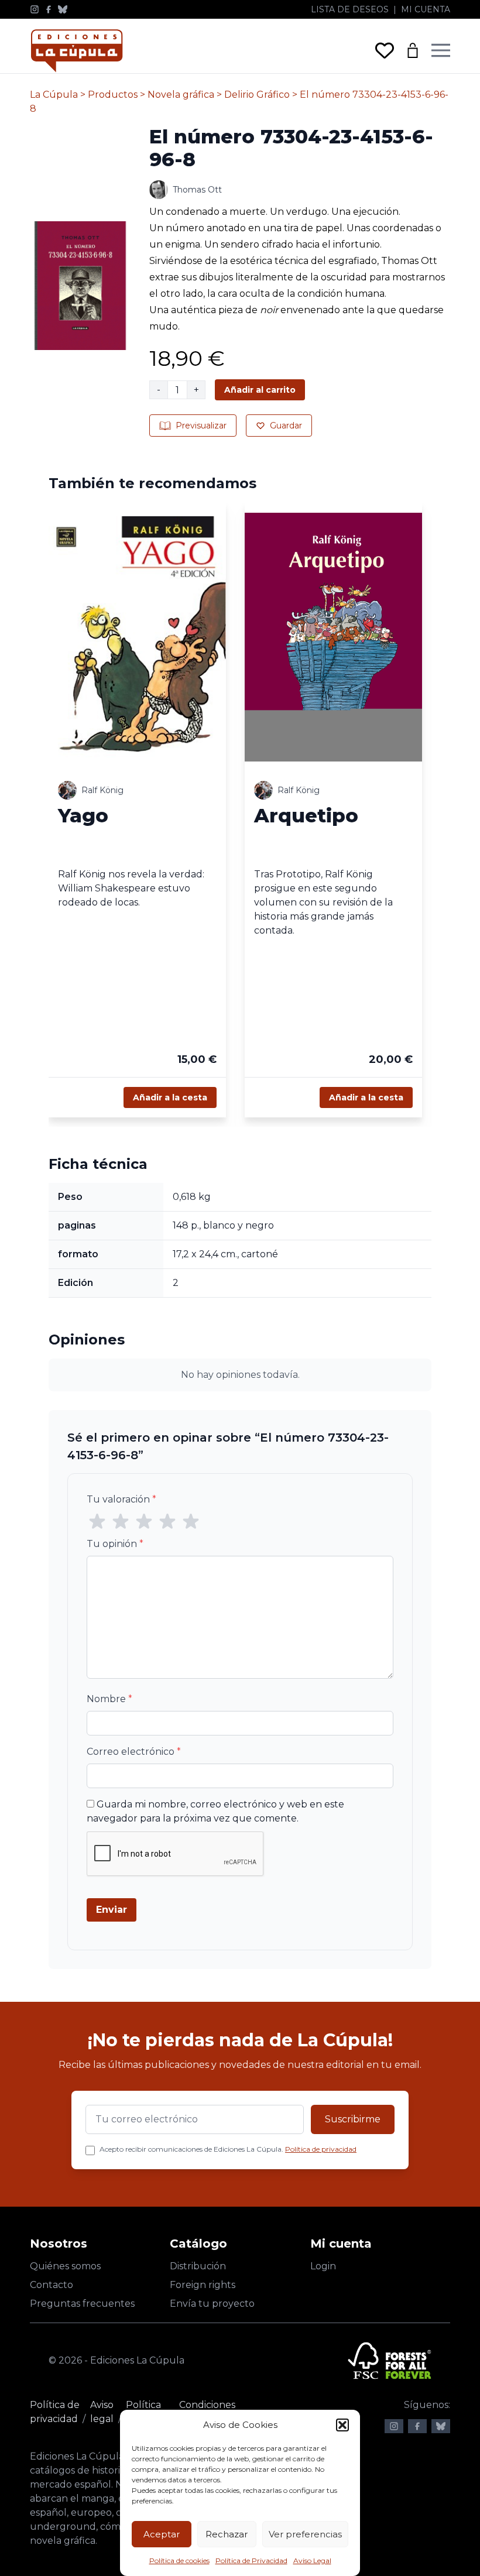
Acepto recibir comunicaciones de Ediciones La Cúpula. (228, 2149)
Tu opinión (115, 1544)
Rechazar (227, 2534)
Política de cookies (179, 2560)
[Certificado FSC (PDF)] (390, 2361)
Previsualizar (201, 426)
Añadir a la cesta (170, 1097)
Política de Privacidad (251, 2560)
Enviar (112, 1910)
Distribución (198, 2266)
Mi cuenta (426, 9)
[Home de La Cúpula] (77, 51)
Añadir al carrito (260, 390)
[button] (342, 2425)
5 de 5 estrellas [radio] (191, 1522)
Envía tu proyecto (212, 2304)
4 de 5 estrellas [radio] (167, 1522)
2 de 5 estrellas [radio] (121, 1522)
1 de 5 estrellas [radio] (97, 1522)
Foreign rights (203, 2285)
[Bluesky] (63, 9)
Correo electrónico (134, 1752)
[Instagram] (35, 9)
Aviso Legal (312, 2560)
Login (323, 2266)
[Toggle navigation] (441, 50)
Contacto (52, 2285)
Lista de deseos (350, 9)
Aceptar (162, 2534)
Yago (83, 815)
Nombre (109, 1699)
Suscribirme (353, 2119)
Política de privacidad (321, 2149)
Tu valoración (121, 1499)
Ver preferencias (305, 2534)
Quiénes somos (65, 2266)
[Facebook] (49, 9)
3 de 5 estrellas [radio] (144, 1522)
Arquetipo (306, 815)
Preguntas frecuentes (82, 2304)
